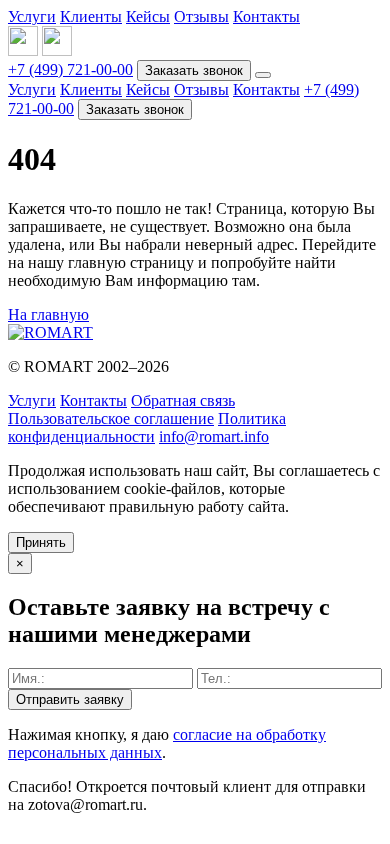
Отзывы (201, 16)
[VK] (23, 50)
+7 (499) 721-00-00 (70, 69)
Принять (41, 542)
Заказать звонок (194, 70)
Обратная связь (183, 400)
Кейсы (148, 16)
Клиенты (91, 16)
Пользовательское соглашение (111, 418)
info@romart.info (214, 436)
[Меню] (263, 75)
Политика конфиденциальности (147, 427)
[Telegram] (57, 50)
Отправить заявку (70, 699)
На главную (48, 314)
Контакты (266, 16)
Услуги (32, 16)
